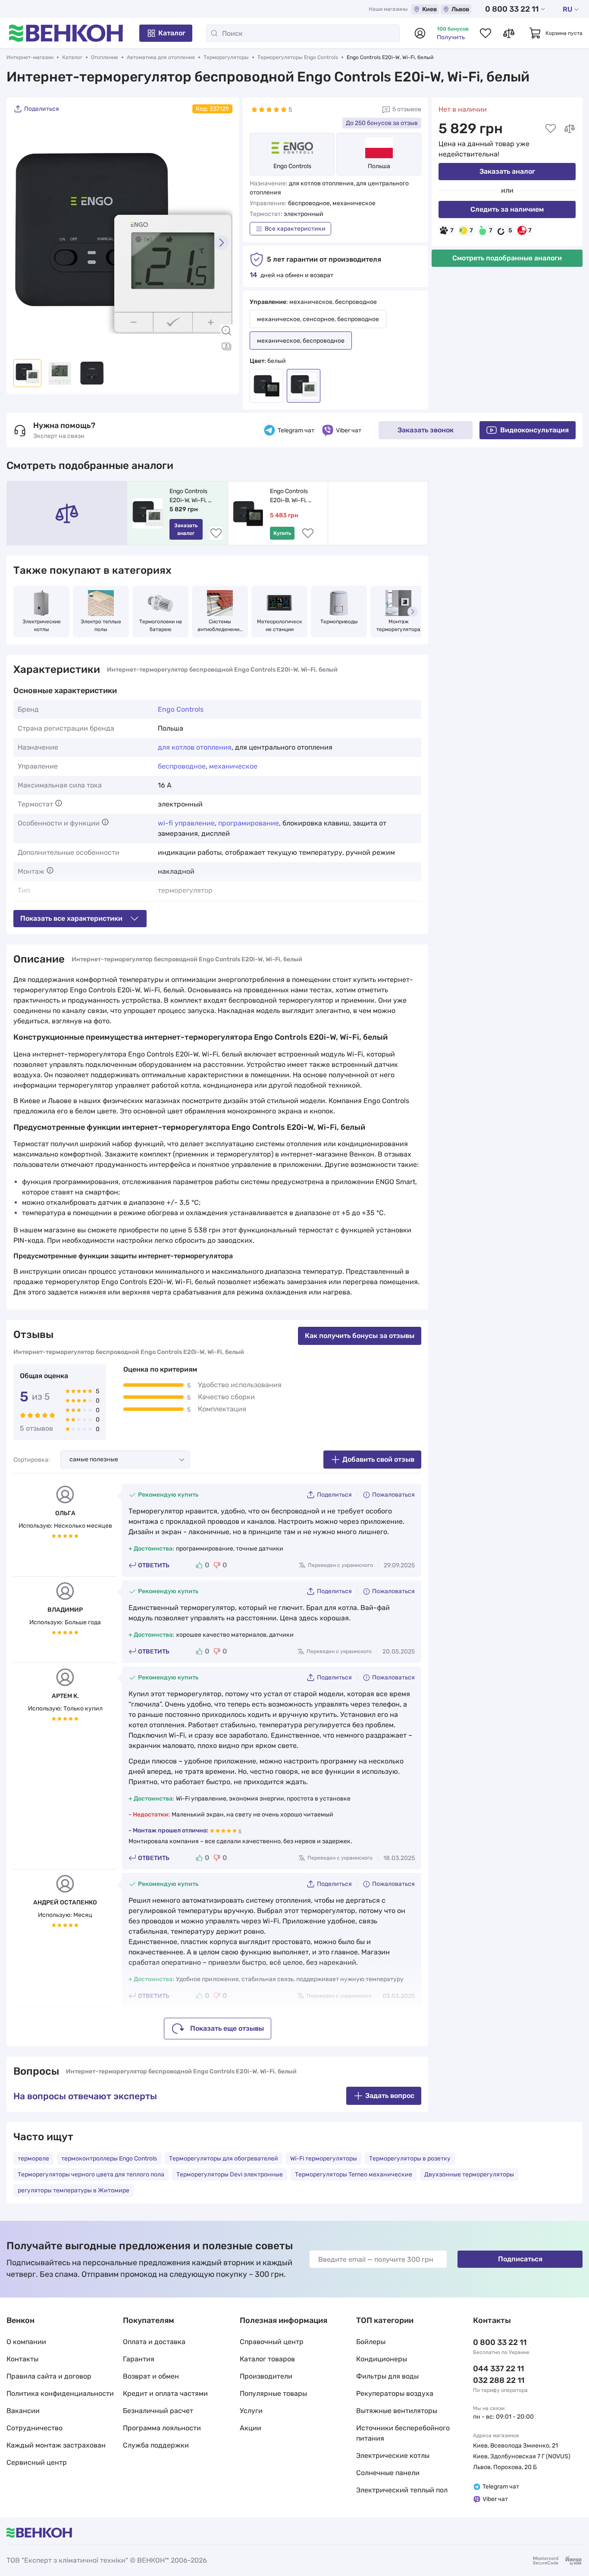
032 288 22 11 (499, 2380)
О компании (26, 2342)
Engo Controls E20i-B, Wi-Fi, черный (290, 496)
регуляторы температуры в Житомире (74, 2190)
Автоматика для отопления (161, 57)
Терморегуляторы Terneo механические (354, 2174)
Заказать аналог (507, 171)
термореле (33, 2159)
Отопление (105, 57)
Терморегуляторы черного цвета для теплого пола (91, 2174)
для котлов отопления (195, 747)
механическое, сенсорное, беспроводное (318, 319)
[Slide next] (222, 243)
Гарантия (139, 2359)
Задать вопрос (390, 2096)
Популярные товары (273, 2393)
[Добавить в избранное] (551, 128)
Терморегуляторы (226, 57)
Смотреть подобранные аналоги (507, 258)
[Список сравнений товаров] (509, 33)
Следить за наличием (507, 209)
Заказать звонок (426, 430)
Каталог (172, 33)
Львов (460, 9)
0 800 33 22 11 (512, 9)
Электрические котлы (42, 625)
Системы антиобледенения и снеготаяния (221, 626)
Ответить (154, 1565)
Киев (429, 9)
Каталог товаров (267, 2359)
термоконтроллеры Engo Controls (109, 2159)
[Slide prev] (24, 243)
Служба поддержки (156, 2445)
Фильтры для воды (387, 2376)
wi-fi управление (186, 823)
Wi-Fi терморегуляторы (324, 2159)
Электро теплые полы (102, 625)
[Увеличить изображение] (226, 331)
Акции (251, 2428)
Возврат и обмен (151, 2376)
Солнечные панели (388, 2473)
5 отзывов (407, 109)
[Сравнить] (570, 128)
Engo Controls (292, 166)
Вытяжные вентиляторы (397, 2411)
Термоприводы (339, 622)
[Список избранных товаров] (486, 33)
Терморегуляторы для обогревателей (224, 2159)
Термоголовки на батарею (161, 625)
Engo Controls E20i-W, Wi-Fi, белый (189, 496)
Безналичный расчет (158, 2411)
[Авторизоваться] (420, 33)
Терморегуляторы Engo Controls (298, 57)
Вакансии (23, 2411)
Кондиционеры (382, 2359)
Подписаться (520, 2259)
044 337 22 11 (498, 2369)
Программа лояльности (162, 2428)
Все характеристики (295, 229)
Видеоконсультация (534, 430)
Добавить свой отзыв (378, 1459)
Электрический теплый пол (402, 2490)
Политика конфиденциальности (60, 2393)
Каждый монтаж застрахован (56, 2445)
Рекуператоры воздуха (395, 2393)
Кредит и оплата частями (165, 2393)
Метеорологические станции (279, 625)
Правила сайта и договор (49, 2376)
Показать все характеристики (71, 918)
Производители (266, 2376)
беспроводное (182, 766)
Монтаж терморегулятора (398, 625)
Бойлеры (371, 2342)
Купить (282, 533)
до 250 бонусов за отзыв (382, 123)
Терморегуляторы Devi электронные (230, 2174)
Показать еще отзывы (227, 2028)
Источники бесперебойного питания (403, 2433)
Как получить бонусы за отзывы (360, 1336)
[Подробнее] (59, 803)
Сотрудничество (34, 2428)
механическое (233, 766)
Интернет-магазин (30, 57)
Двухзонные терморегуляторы (469, 2174)
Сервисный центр (37, 2462)
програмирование (249, 823)
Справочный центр (272, 2342)
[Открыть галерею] (226, 346)
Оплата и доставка (154, 2342)
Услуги (251, 2411)
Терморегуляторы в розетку (410, 2159)
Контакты (22, 2359)
